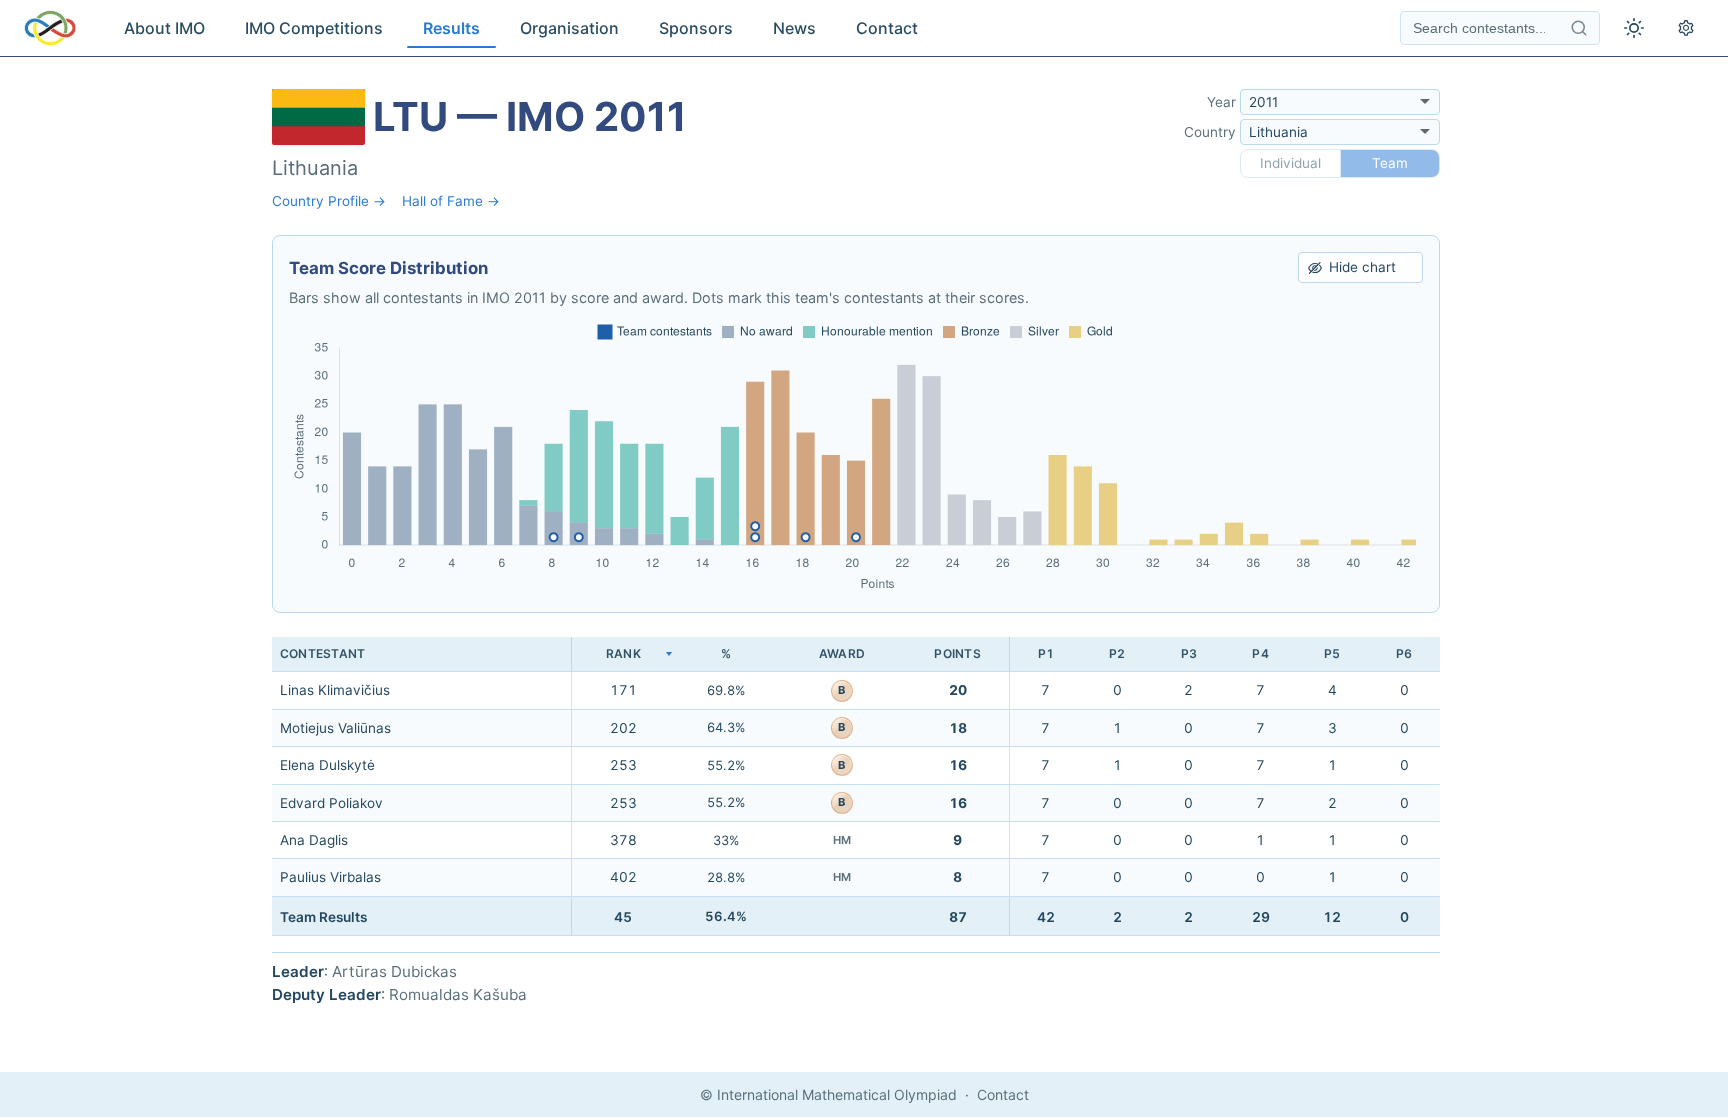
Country (1210, 132)
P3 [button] (1189, 653)
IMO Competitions (314, 28)
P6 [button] (1404, 653)
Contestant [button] (322, 653)
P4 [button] (1260, 653)
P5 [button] (1332, 653)
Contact (887, 28)
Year (1221, 102)
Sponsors (696, 28)
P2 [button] (1117, 653)
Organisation (569, 28)
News (794, 28)
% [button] (726, 653)
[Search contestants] (1579, 28)
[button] (623, 654)
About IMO (164, 28)
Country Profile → (329, 201)
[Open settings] (1686, 28)
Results (451, 28)
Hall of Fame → (451, 201)
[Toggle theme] (1634, 28)
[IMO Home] (50, 28)
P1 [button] (1046, 653)
